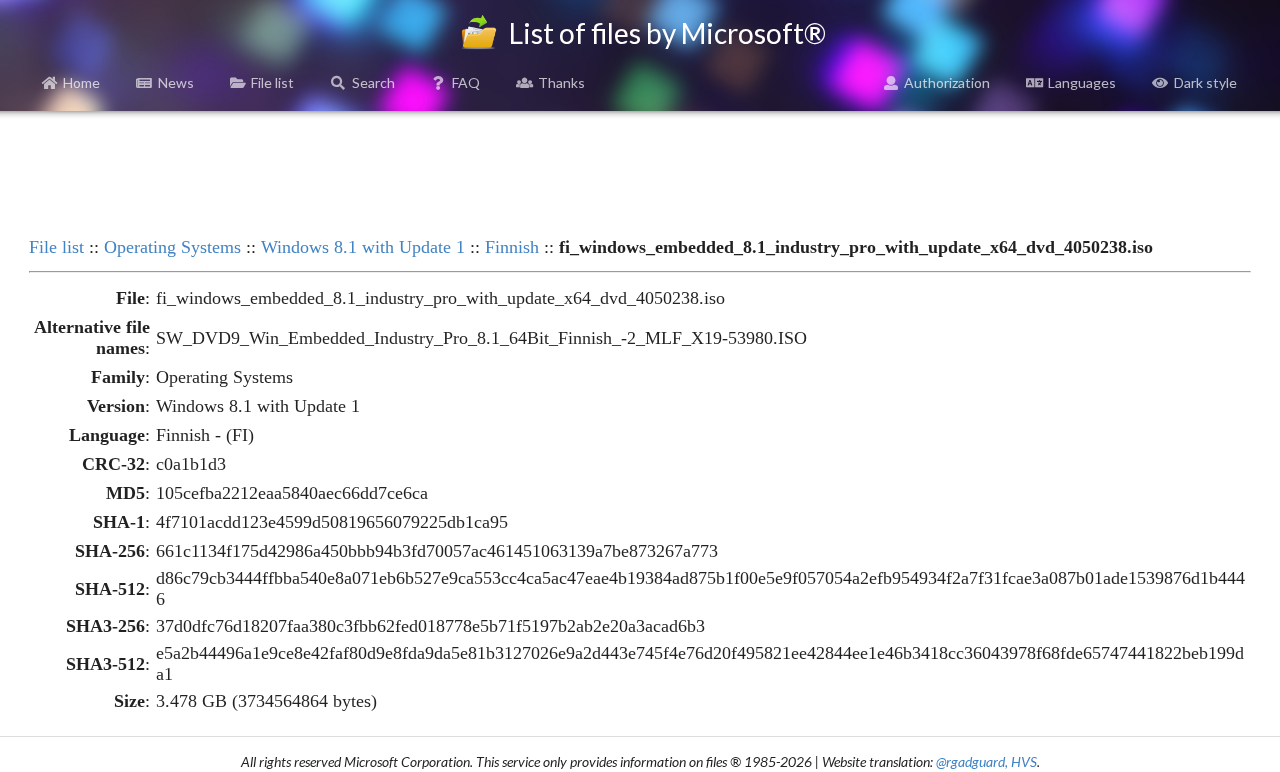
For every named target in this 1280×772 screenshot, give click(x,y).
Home (81, 82)
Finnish (512, 247)
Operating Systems (172, 247)
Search (373, 82)
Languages (1082, 82)
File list (272, 82)
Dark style (1205, 82)
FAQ (466, 82)
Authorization (947, 82)
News (176, 82)
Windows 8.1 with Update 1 (363, 247)
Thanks (561, 82)
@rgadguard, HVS (986, 761)
